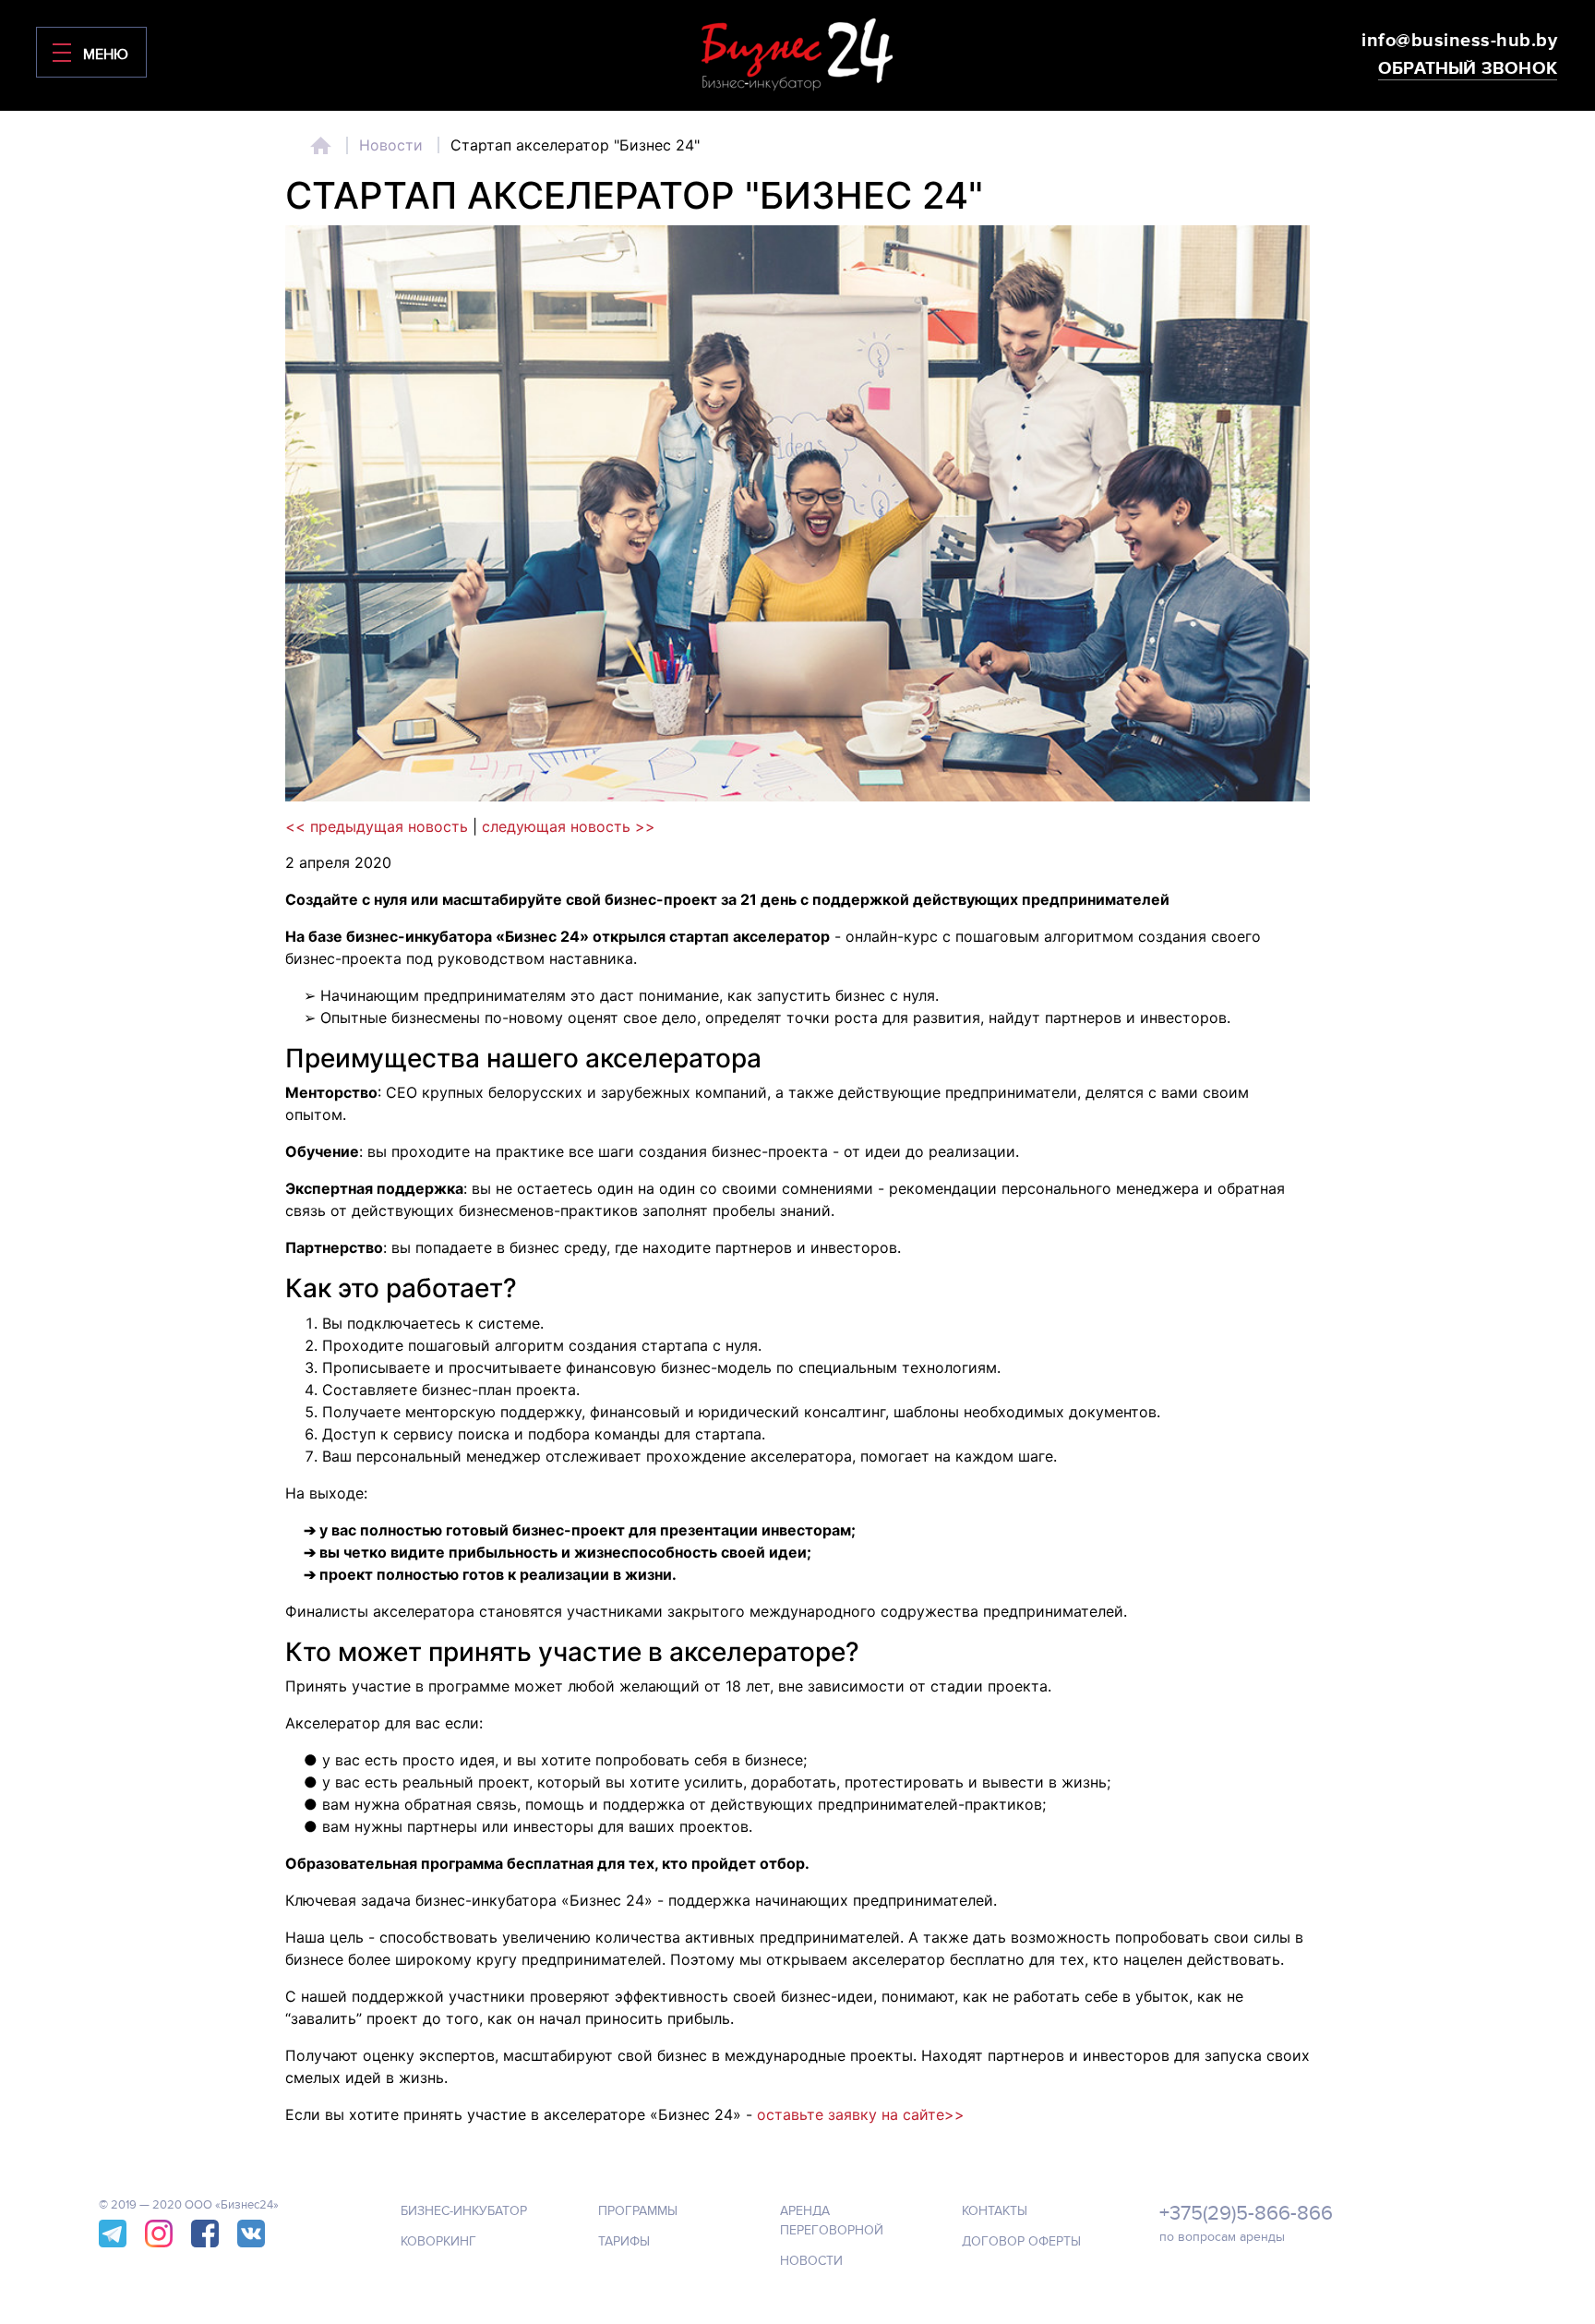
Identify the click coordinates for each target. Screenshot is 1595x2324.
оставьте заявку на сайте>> (861, 2114)
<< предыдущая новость (377, 826)
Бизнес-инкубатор (464, 2211)
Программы (638, 2211)
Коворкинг (438, 2241)
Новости (391, 145)
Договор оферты (1021, 2241)
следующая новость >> (569, 826)
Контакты (995, 2211)
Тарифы (624, 2241)
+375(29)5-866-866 (1246, 2213)
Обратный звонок (1468, 69)
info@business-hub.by (1459, 41)
